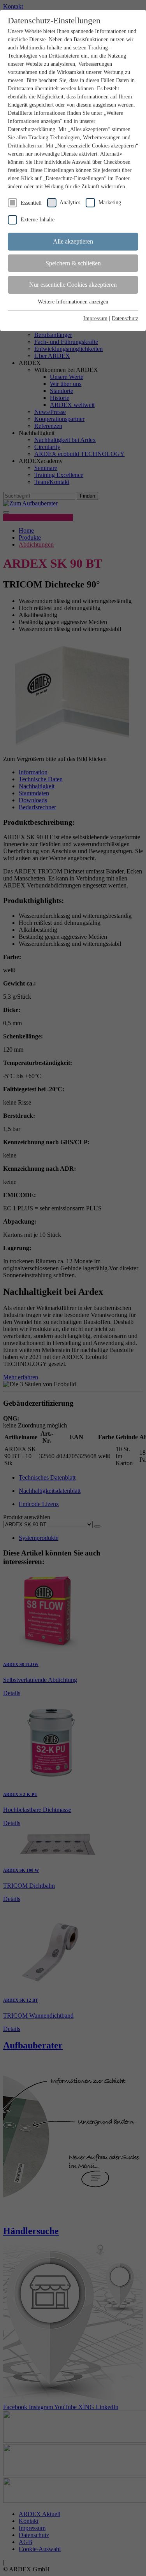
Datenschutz (125, 318)
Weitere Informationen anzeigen (73, 302)
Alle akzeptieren (73, 241)
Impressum (95, 318)
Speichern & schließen (73, 263)
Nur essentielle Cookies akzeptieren (73, 285)
